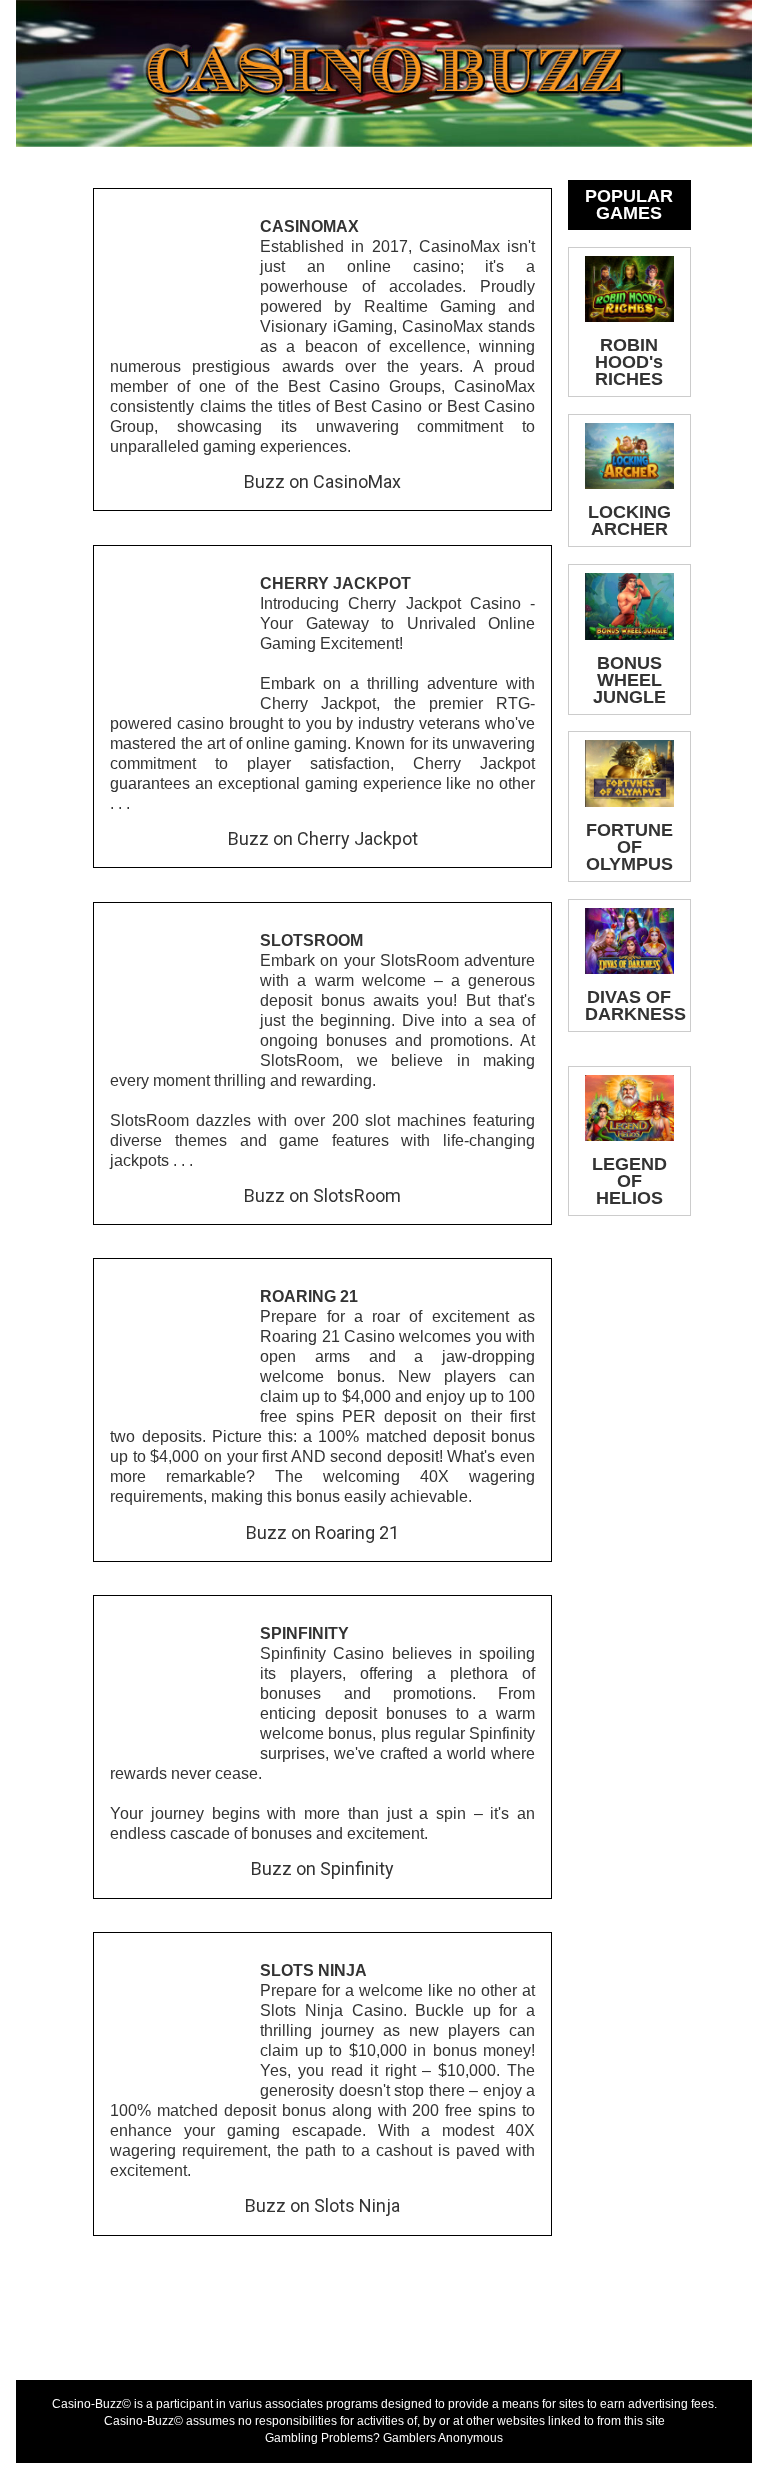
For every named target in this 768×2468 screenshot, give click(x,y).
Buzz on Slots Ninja (322, 2205)
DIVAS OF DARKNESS (635, 1005)
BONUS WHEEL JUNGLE (629, 680)
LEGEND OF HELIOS (629, 1181)
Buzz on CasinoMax (322, 481)
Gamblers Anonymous (443, 2438)
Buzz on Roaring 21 (322, 1532)
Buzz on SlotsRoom (322, 1195)
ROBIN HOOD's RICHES (629, 362)
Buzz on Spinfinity (322, 1868)
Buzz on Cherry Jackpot (323, 838)
